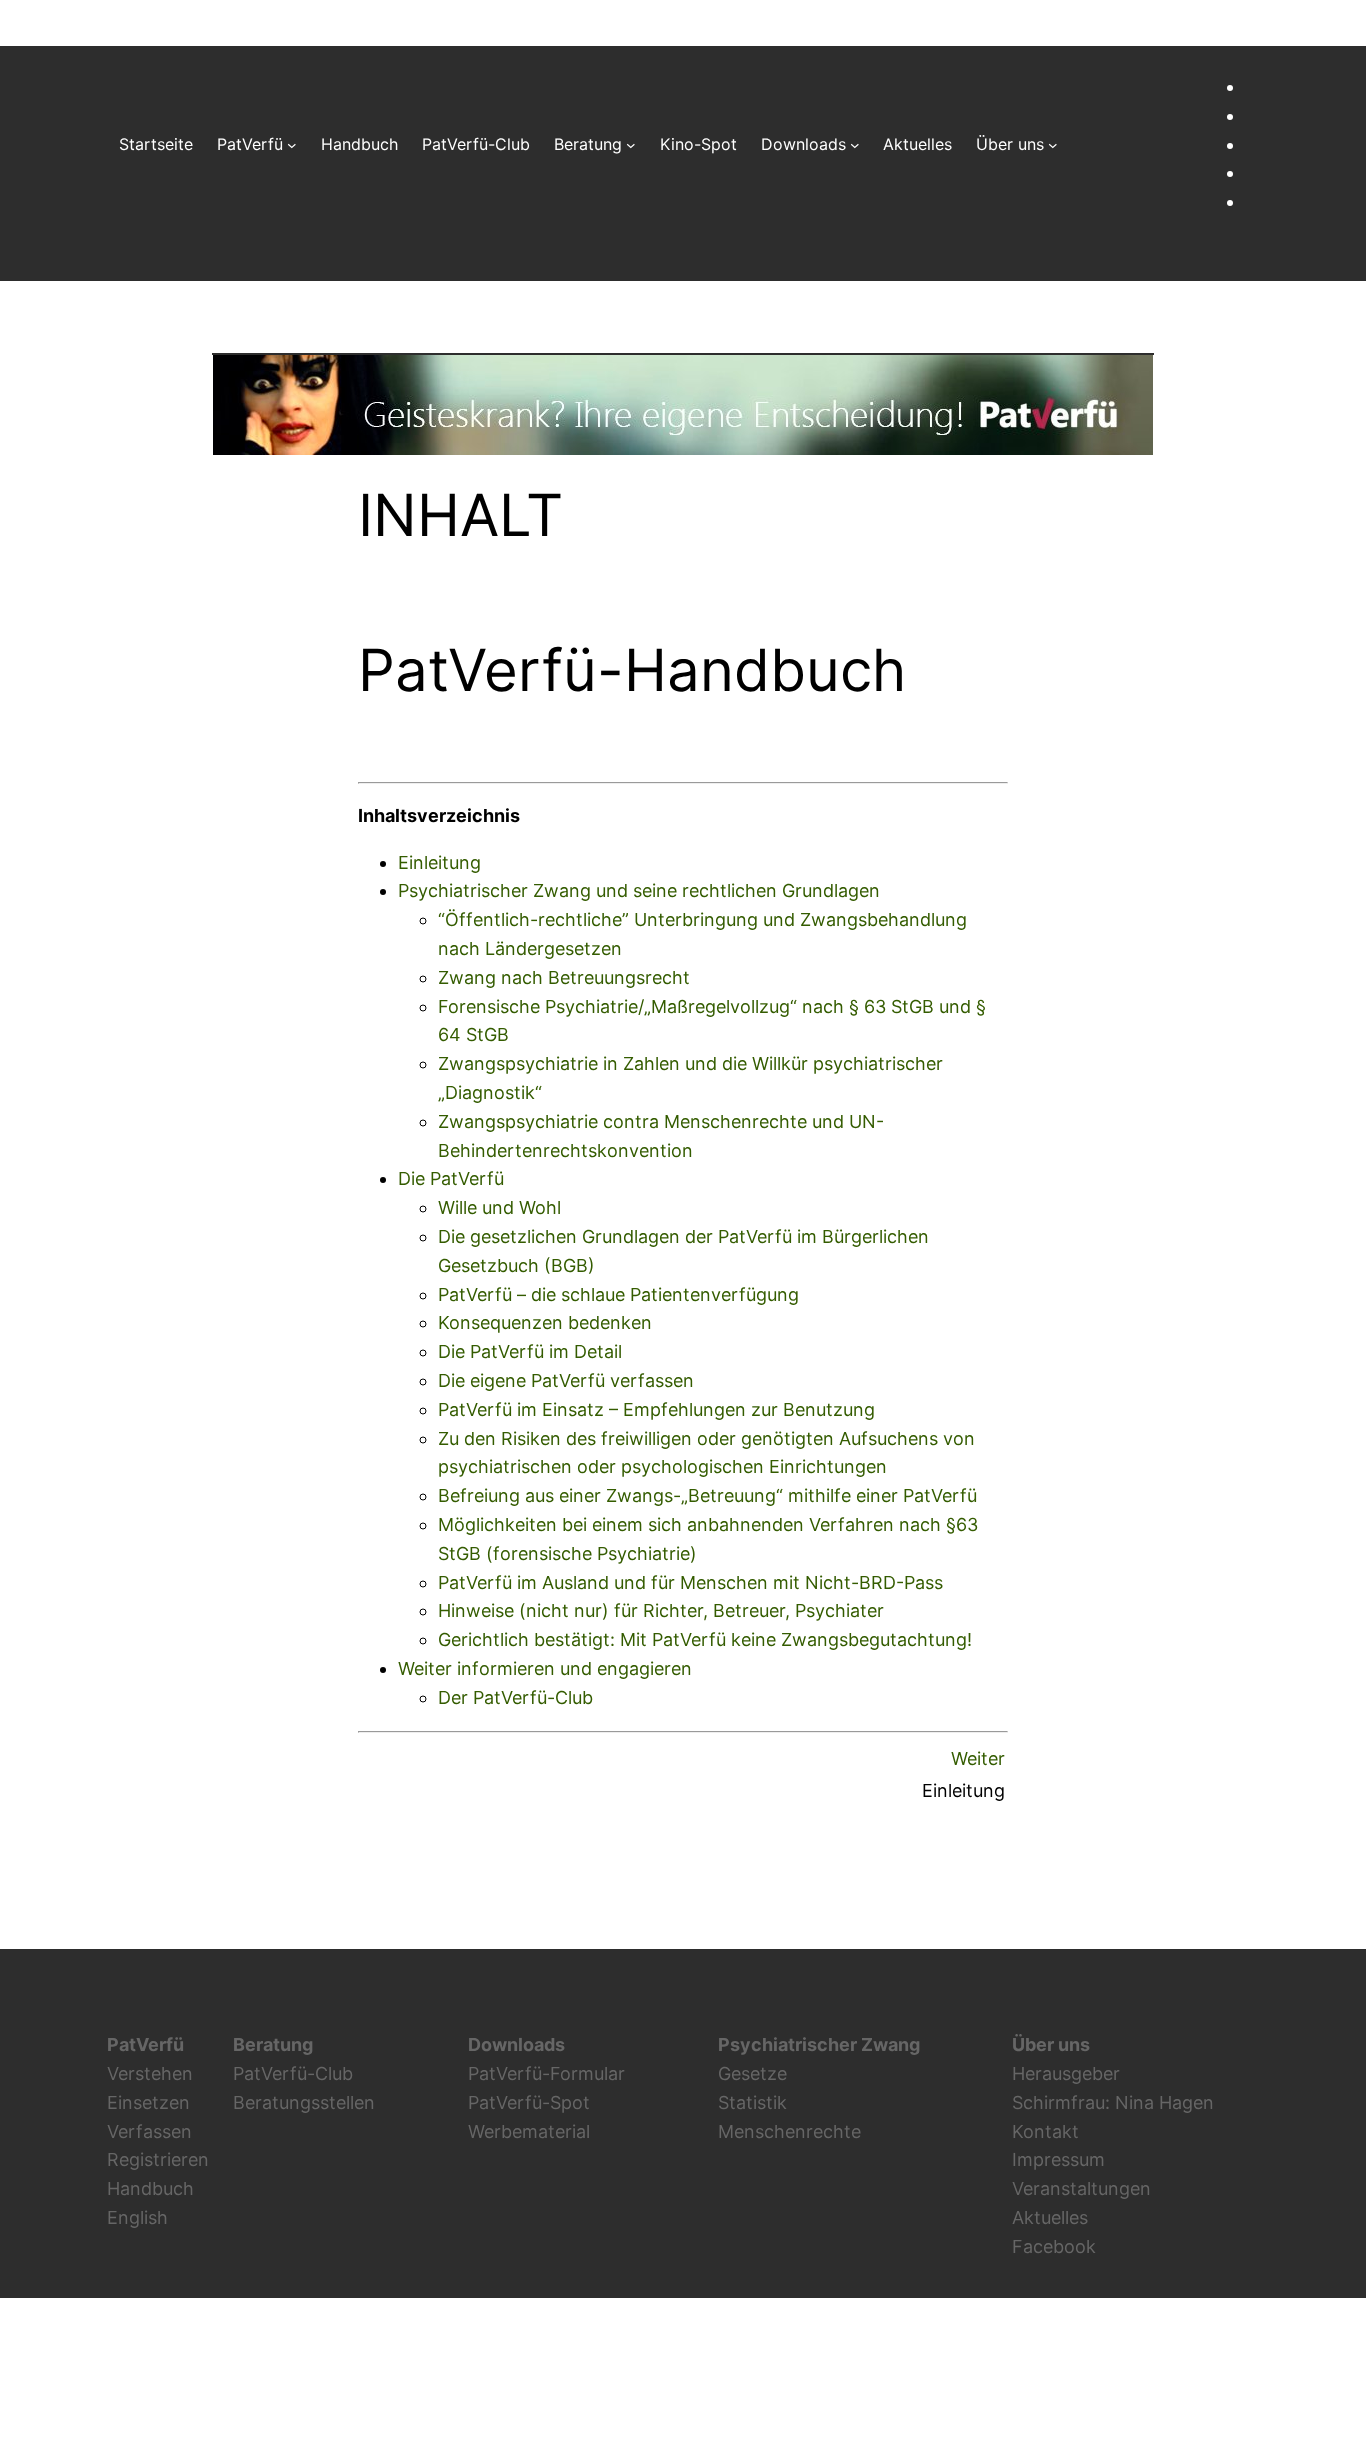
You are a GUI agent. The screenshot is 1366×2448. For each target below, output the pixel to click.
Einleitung (439, 862)
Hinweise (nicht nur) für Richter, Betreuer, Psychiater (661, 1610)
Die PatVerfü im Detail (530, 1351)
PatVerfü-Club (293, 2073)
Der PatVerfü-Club (515, 1697)
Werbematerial (529, 2131)
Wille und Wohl (499, 1207)
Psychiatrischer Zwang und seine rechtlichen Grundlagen (639, 890)
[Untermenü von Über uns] (1053, 145)
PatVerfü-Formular (546, 2073)
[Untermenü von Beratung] (631, 145)
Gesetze (752, 2073)
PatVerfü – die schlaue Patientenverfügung (618, 1294)
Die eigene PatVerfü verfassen (566, 1380)
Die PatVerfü (451, 1178)
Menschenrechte (789, 2131)
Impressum (1058, 2159)
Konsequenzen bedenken (545, 1322)
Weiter (978, 1758)
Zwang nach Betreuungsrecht (564, 977)
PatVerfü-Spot (529, 2102)
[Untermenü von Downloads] (855, 145)
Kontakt (1045, 2131)
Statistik (752, 2102)
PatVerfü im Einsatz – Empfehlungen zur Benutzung (656, 1409)
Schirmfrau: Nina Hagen (1113, 2102)
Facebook (1054, 2246)
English (137, 2217)
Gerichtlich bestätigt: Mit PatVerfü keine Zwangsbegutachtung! (705, 1639)
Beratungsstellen (304, 2102)
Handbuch (150, 2188)
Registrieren (158, 2159)
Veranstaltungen (1081, 2188)
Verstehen (150, 2073)
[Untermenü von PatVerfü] (292, 145)
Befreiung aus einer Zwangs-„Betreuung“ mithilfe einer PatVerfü (707, 1495)
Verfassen (149, 2131)
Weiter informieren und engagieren (545, 1668)
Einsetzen (148, 2102)
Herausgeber (1066, 2073)
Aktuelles (1050, 2217)
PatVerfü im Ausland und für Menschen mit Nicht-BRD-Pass (690, 1582)
